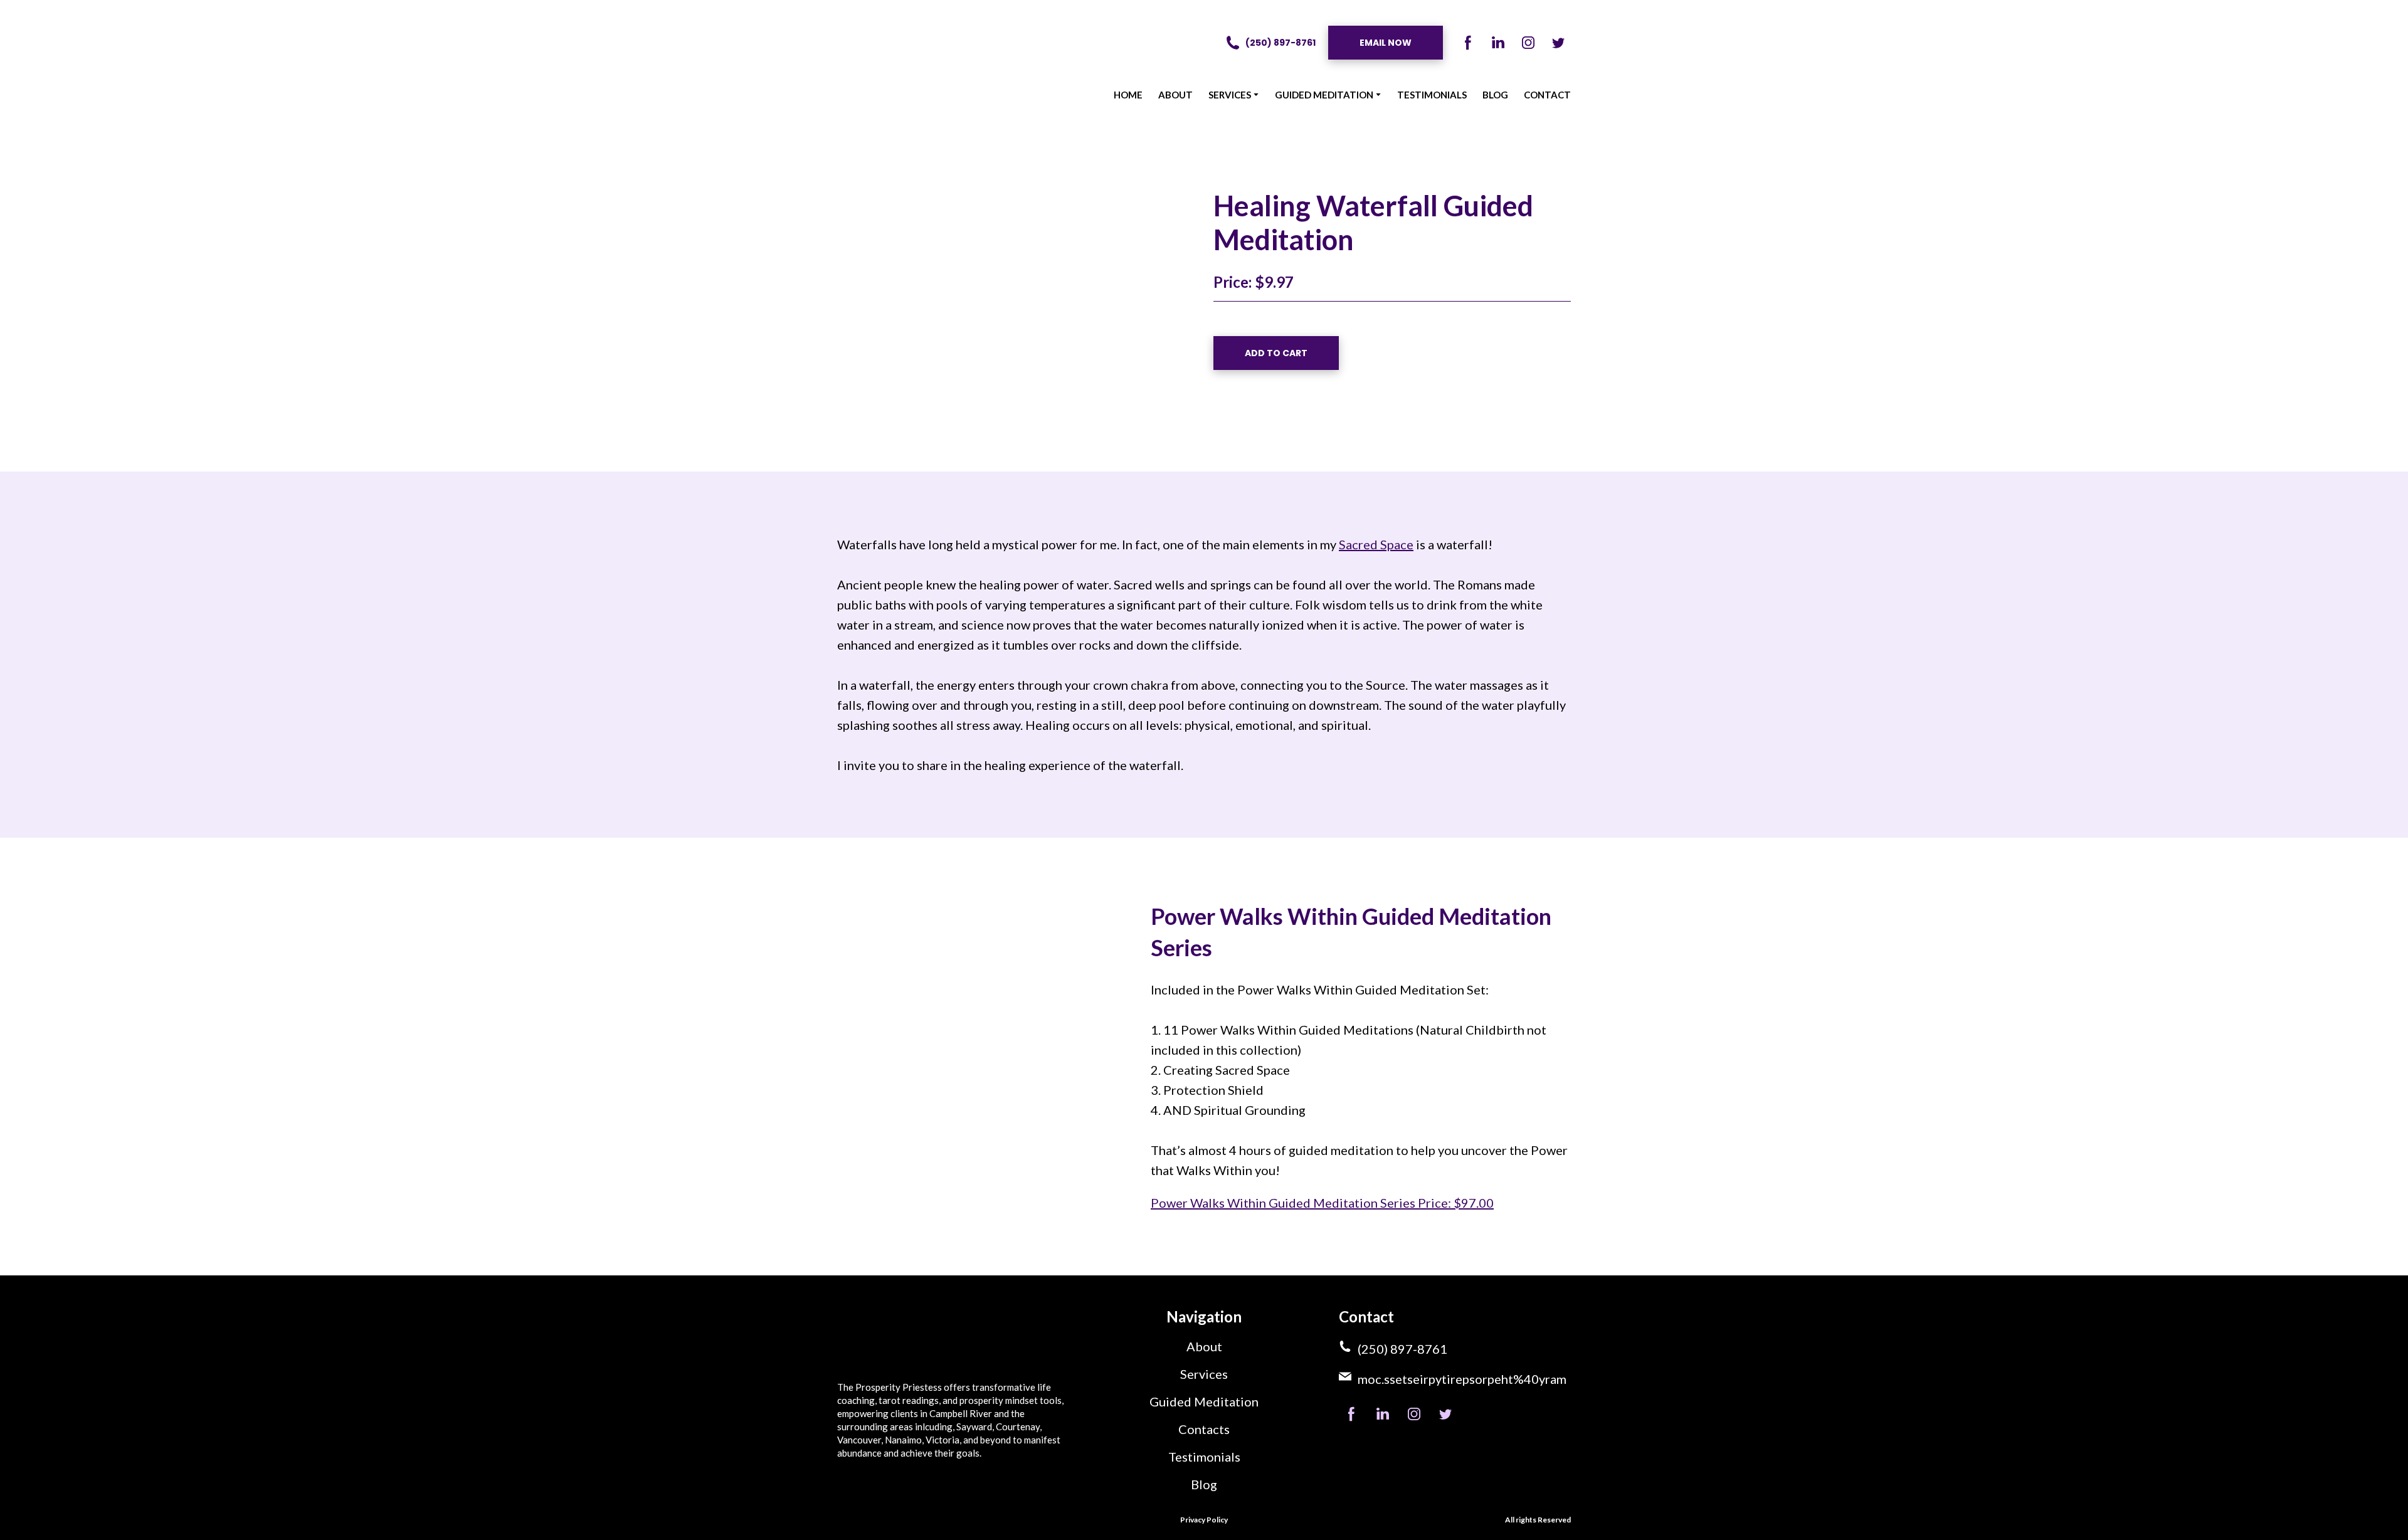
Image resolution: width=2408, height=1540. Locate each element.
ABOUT (1175, 95)
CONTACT (1547, 95)
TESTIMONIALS (1432, 95)
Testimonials (1204, 1457)
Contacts (1204, 1429)
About (1204, 1346)
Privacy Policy (1204, 1520)
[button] (1270, 43)
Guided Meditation (1204, 1401)
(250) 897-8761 (1402, 1349)
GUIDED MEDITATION (1324, 95)
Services (1204, 1374)
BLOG (1495, 95)
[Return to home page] (885, 63)
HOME (1128, 95)
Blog (1204, 1484)
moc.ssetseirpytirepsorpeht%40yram (1462, 1379)
